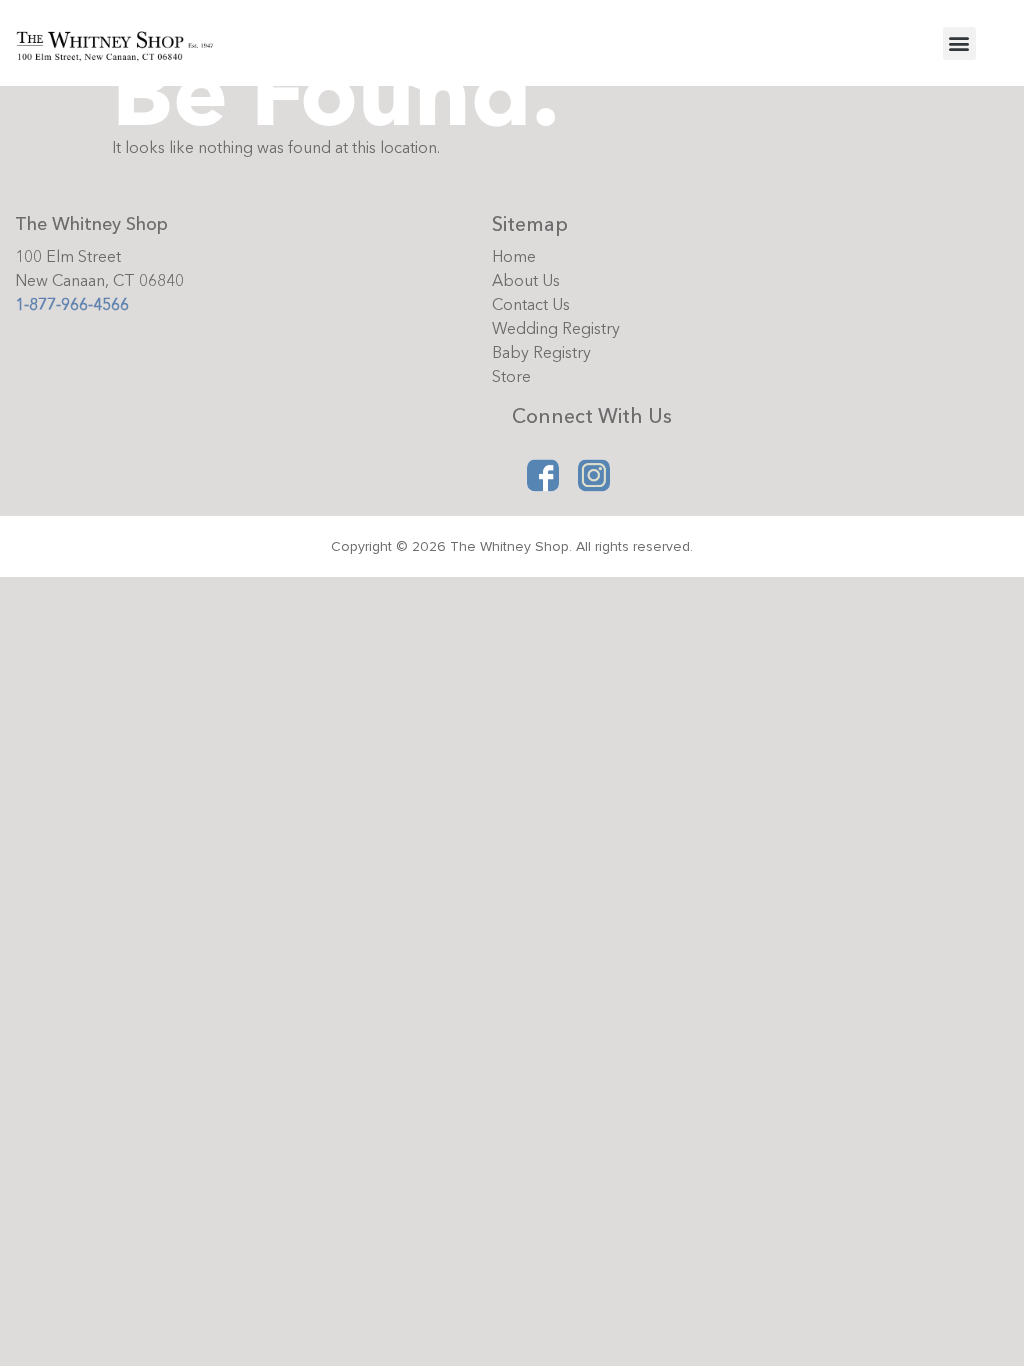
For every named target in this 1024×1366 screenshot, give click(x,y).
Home (514, 257)
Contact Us (531, 305)
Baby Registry (541, 353)
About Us (526, 281)
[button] (959, 43)
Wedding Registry (556, 329)
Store (511, 377)
